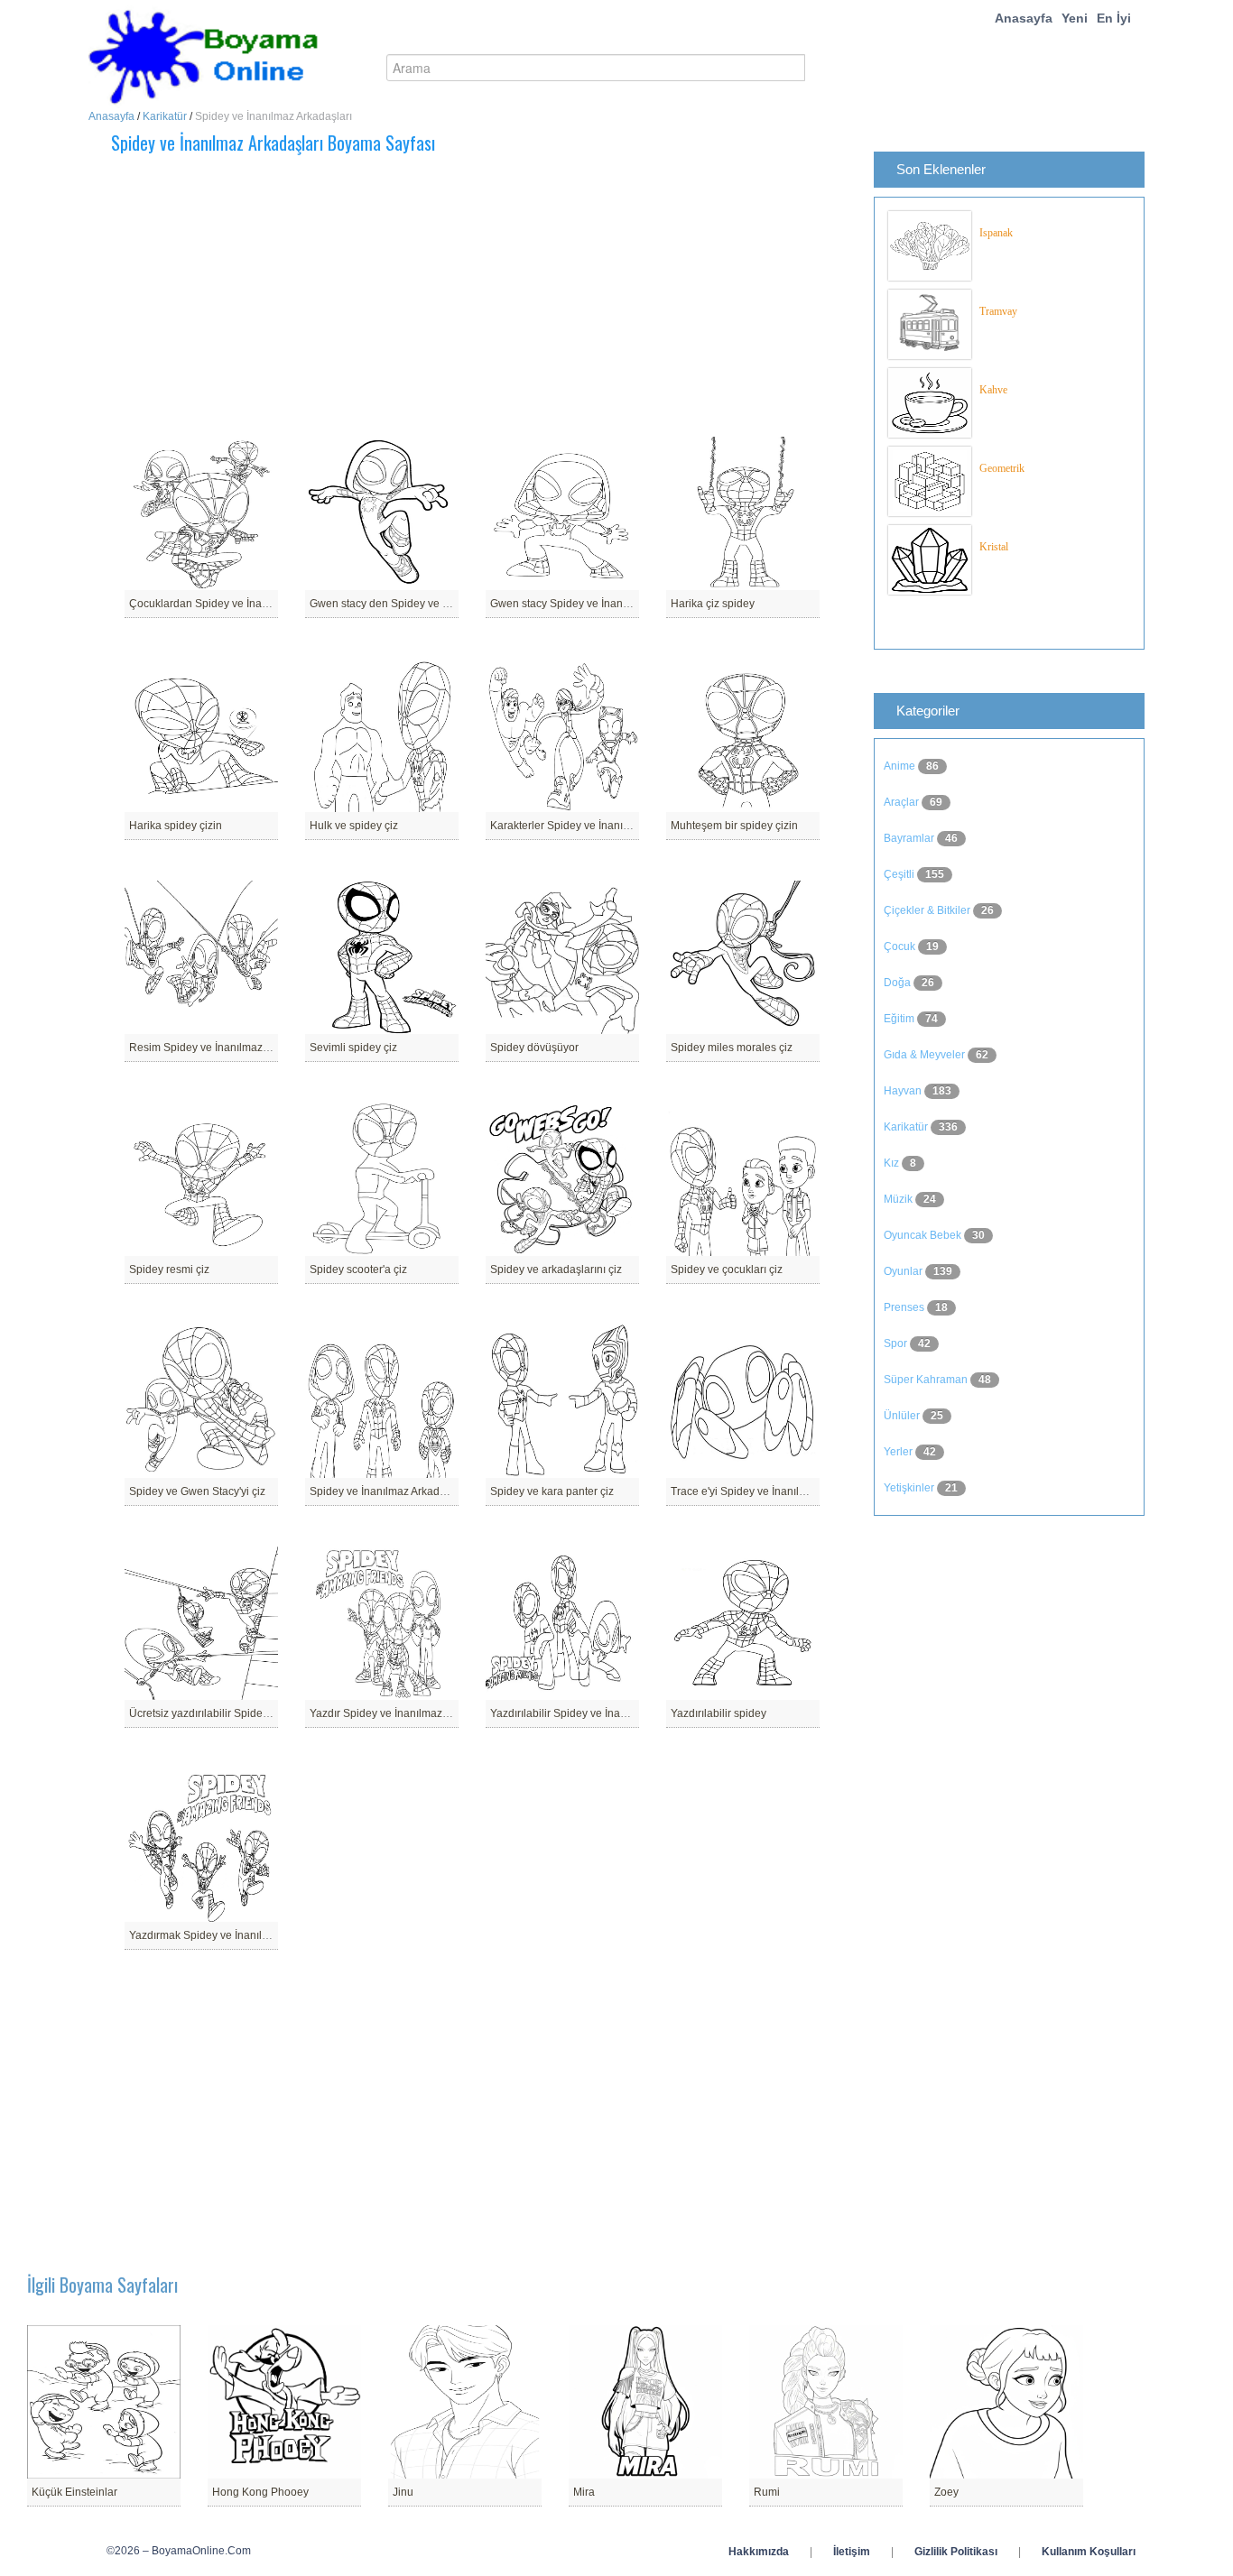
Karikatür (165, 116)
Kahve (993, 390)
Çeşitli (900, 874)
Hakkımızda (759, 2552)
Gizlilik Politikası (956, 2552)
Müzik (899, 1199)
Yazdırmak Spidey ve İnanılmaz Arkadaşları (235, 1935)
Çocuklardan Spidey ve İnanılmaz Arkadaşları (241, 604)
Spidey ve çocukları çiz (727, 1270)
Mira (584, 2492)
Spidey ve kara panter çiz (552, 1491)
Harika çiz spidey (713, 604)
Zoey (946, 2492)
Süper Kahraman (927, 1380)
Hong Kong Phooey (260, 2492)
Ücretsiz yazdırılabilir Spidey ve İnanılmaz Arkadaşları (260, 1713)
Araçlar (903, 802)
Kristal (994, 547)
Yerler (899, 1452)
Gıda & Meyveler (926, 1055)
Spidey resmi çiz (169, 1270)
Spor (897, 1343)
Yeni (1075, 18)
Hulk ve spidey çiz (354, 826)
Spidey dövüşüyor (534, 1048)
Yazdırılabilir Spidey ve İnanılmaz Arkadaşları (600, 1713)
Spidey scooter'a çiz (358, 1270)
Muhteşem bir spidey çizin (734, 826)
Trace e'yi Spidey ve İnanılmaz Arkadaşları (774, 1491)
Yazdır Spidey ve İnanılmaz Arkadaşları (405, 1713)
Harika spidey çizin (176, 826)
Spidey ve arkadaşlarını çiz (556, 1270)
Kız (893, 1163)
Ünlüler (903, 1416)
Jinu (403, 2492)
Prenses (905, 1307)
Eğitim (900, 1019)
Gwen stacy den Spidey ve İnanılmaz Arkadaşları (429, 604)
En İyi (1114, 18)
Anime (901, 766)
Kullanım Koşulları (1089, 2552)
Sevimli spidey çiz (353, 1048)
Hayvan (904, 1091)
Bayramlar (910, 838)
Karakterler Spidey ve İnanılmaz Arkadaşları (597, 826)
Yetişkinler (910, 1488)
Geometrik (1002, 468)
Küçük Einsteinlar (74, 2492)
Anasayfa (1024, 18)
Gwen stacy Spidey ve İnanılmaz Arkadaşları (598, 604)
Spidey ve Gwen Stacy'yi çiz (197, 1491)
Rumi (767, 2492)
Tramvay (998, 311)
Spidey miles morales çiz (732, 1048)
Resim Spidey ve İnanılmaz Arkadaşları (225, 1048)
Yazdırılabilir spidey (718, 1713)
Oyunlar (904, 1271)
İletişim (852, 2552)
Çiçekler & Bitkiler (928, 910)
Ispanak (996, 233)
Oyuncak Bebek (924, 1235)
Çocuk (901, 946)
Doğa (899, 983)
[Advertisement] (522, 296)
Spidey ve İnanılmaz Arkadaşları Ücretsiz (409, 1491)
